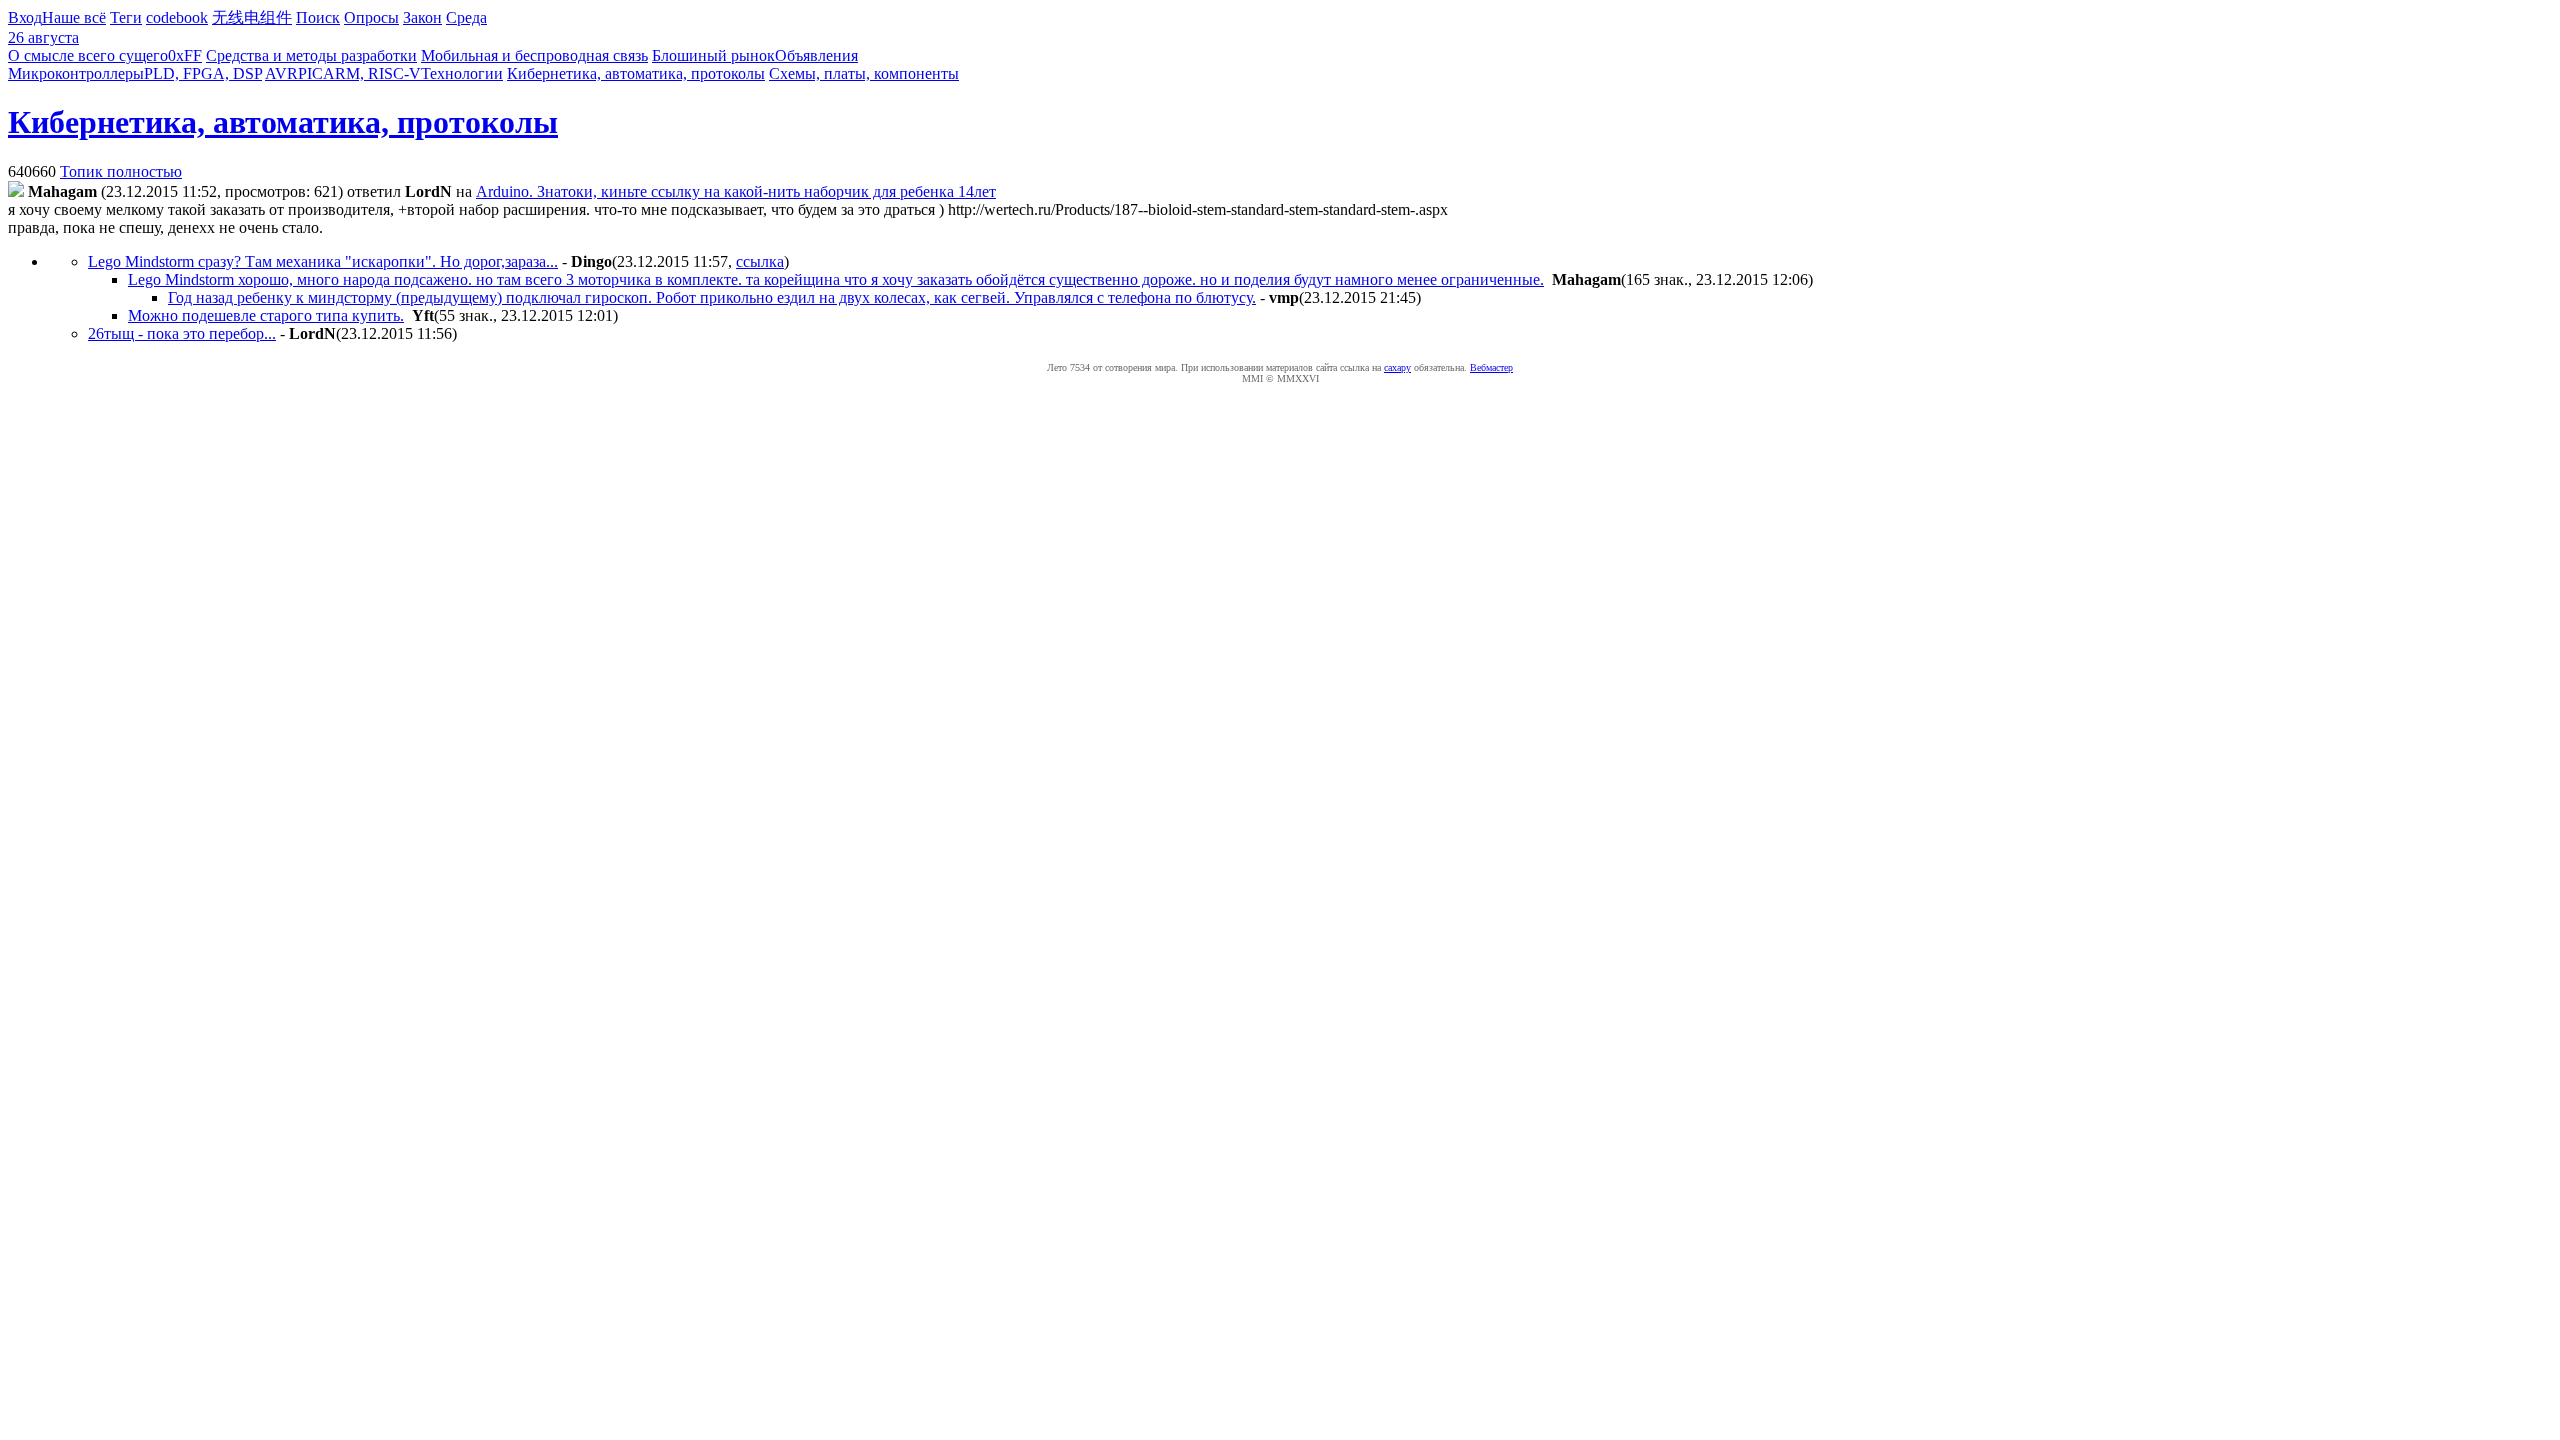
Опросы (371, 17)
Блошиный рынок (713, 55)
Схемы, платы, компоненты (864, 73)
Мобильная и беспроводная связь (534, 55)
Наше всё (74, 17)
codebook (177, 17)
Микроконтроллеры (76, 73)
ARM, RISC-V (372, 73)
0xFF (185, 55)
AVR (281, 73)
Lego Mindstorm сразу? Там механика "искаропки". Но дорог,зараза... (323, 261)
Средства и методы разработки (311, 55)
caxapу (1397, 367)
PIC (310, 73)
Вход (25, 17)
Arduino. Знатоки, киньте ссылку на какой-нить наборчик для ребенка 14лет (736, 191)
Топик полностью (121, 171)
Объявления (816, 55)
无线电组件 (252, 17)
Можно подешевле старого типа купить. (266, 315)
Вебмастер (1491, 367)
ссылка (760, 261)
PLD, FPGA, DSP (203, 73)
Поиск (318, 17)
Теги (126, 17)
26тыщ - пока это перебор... (182, 333)
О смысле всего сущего (88, 55)
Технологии (462, 73)
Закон (422, 17)
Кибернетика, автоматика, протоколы (636, 73)
